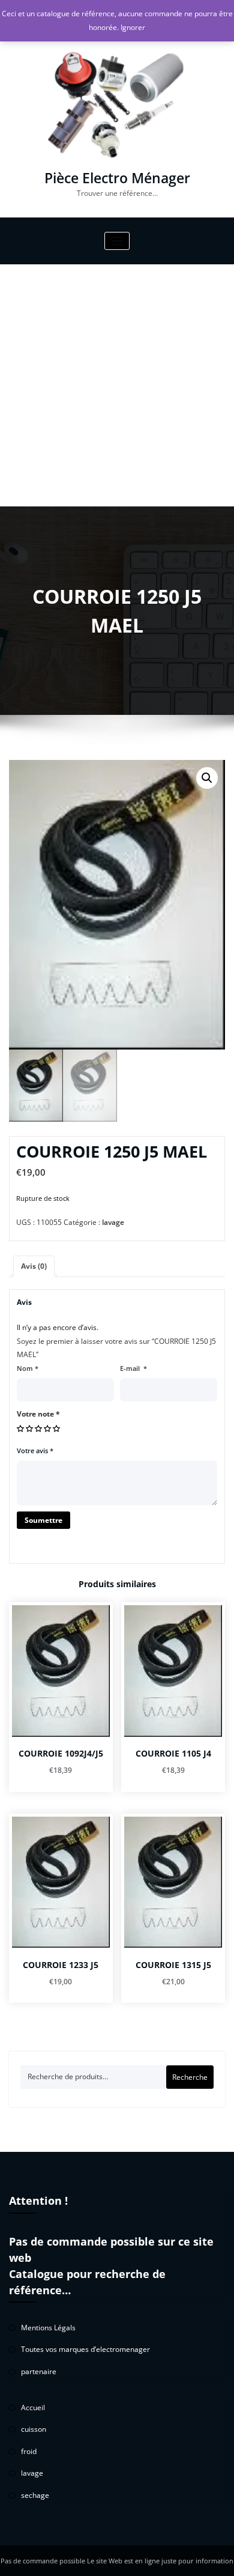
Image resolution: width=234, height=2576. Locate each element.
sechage (35, 2495)
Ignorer (133, 27)
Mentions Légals (48, 2328)
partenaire (39, 2371)
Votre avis (35, 1451)
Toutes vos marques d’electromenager (85, 2349)
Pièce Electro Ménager (117, 178)
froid (29, 2451)
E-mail (133, 1368)
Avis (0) (34, 1266)
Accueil (33, 2407)
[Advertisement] (117, 385)
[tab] (34, 1267)
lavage (113, 1222)
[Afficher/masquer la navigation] (117, 241)
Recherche (190, 2077)
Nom (28, 1368)
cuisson (34, 2429)
